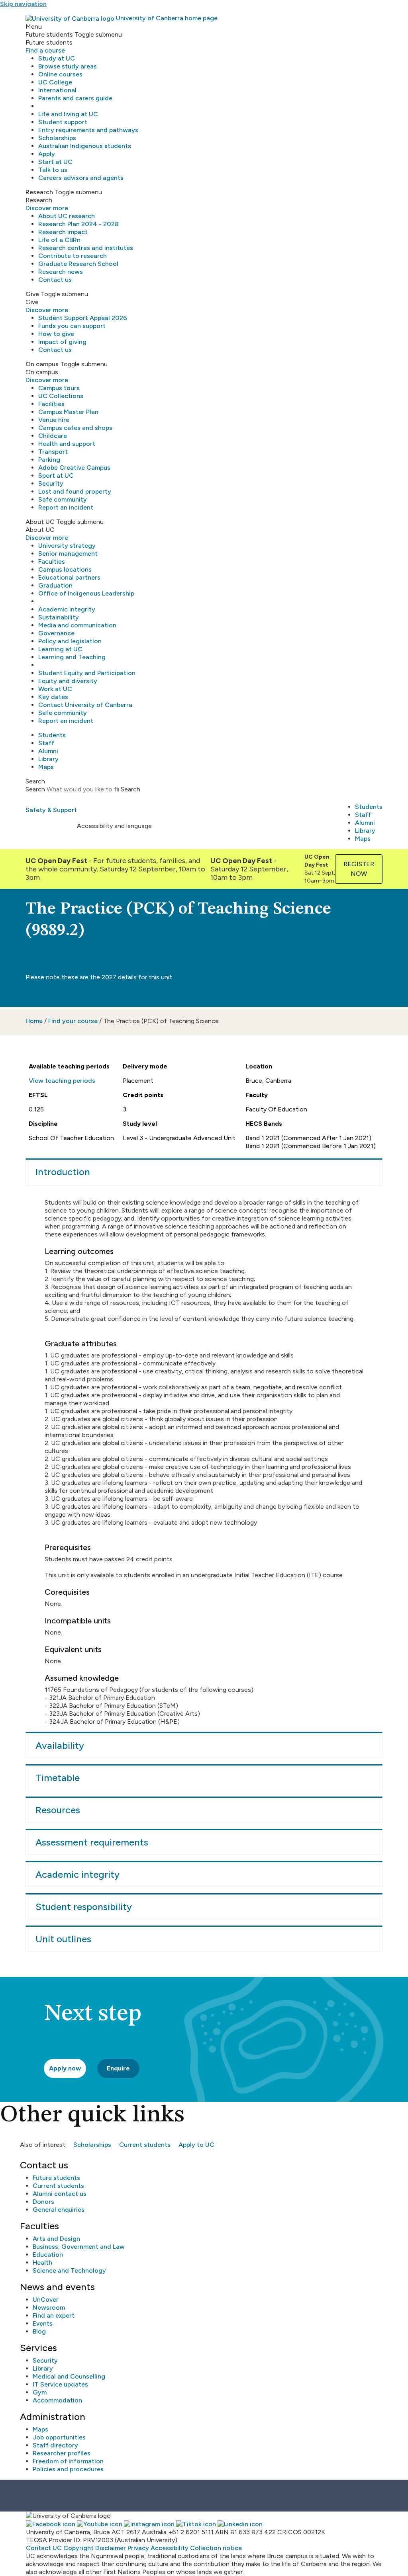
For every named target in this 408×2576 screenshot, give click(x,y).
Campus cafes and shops (75, 428)
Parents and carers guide (75, 98)
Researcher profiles (62, 2453)
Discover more (47, 208)
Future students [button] (49, 34)
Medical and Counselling (69, 2376)
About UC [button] (40, 522)
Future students (56, 2178)
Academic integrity (67, 609)
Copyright (78, 2548)
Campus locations (65, 569)
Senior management (68, 554)
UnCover (46, 2300)
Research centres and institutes (86, 248)
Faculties (52, 561)
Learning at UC (60, 649)
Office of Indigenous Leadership (86, 593)
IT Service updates (60, 2384)
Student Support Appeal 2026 (83, 318)
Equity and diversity (68, 681)
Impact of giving (62, 342)
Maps (46, 767)
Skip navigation (23, 4)
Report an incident (66, 507)
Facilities (51, 404)
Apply (47, 154)
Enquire (118, 2068)
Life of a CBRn (59, 240)
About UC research (67, 216)
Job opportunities (59, 2437)
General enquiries (59, 2210)
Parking (49, 460)
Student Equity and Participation (87, 673)
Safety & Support (51, 810)
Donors (43, 2202)
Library (48, 759)
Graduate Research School (78, 264)
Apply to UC (196, 2145)
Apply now (65, 2068)
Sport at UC (56, 476)
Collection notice (216, 2548)
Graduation (55, 585)
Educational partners (69, 577)
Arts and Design (56, 2239)
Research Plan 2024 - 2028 (78, 224)
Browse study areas (68, 66)
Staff (46, 743)
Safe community (63, 499)
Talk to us (53, 170)
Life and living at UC (68, 114)
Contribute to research (73, 256)
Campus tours (59, 388)
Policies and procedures (68, 2469)
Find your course (73, 1021)
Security (51, 483)
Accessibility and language (114, 826)
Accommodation (57, 2400)
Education (48, 2255)
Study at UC (57, 58)
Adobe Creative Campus (74, 468)
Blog (39, 2331)
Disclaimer (111, 2548)
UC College (55, 82)
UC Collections (61, 396)
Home (34, 1021)
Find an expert (54, 2315)
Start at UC (55, 162)
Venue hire (54, 420)
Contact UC (44, 2548)
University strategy (67, 546)
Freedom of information (68, 2461)
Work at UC (55, 689)
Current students (145, 2145)
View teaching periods (62, 1081)
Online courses (60, 74)
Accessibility (170, 2548)
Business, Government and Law (79, 2247)
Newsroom (49, 2307)
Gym (40, 2392)
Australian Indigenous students (85, 146)
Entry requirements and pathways (88, 130)
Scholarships (57, 138)
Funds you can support (72, 326)
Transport (53, 452)
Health (42, 2263)
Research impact (63, 232)
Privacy (138, 2548)
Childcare (53, 436)
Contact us (55, 280)
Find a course (45, 50)
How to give (56, 334)
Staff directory (55, 2445)
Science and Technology (69, 2270)
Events (43, 2323)
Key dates (53, 697)
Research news (61, 272)
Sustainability (59, 617)
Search (35, 789)
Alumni (48, 751)
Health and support (67, 444)
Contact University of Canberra (85, 705)
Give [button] (32, 294)
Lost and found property (75, 491)
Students (52, 735)
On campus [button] (42, 364)
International (57, 90)
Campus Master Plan (68, 412)
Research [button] (39, 192)
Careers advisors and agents (81, 178)
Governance (56, 633)
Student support (63, 122)
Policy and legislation (70, 641)
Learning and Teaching (72, 657)
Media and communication (77, 625)
